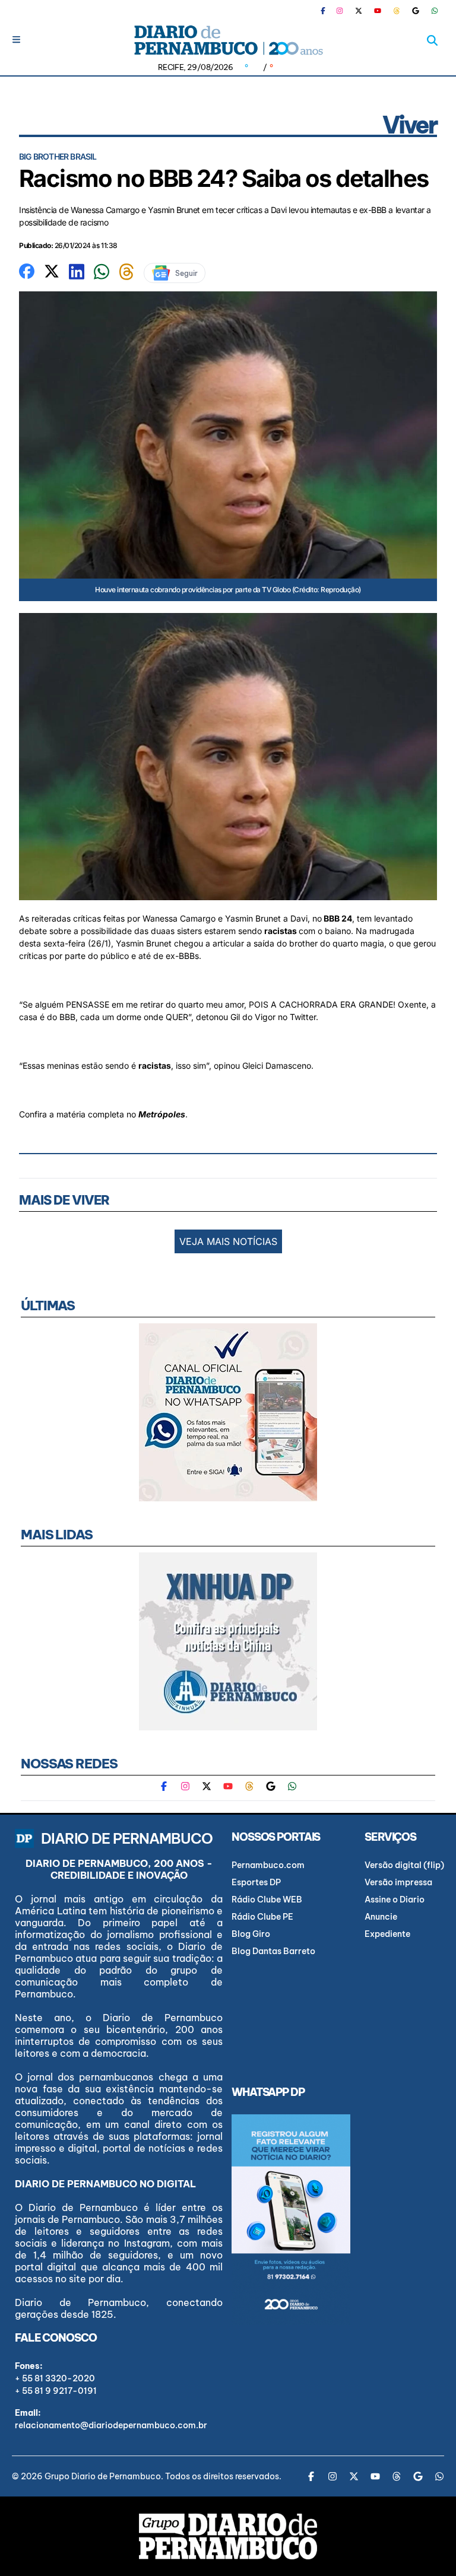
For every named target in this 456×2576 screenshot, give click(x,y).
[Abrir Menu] (16, 39)
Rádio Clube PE (262, 1917)
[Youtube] (378, 11)
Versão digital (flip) (404, 1865)
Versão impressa (398, 1882)
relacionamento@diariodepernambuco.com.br (111, 2425)
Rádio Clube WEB (267, 1900)
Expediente (387, 1934)
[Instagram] (340, 11)
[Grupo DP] (228, 2536)
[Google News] (416, 11)
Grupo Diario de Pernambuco (103, 2476)
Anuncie (381, 1917)
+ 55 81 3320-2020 (55, 2378)
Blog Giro (251, 1934)
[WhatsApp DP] (435, 11)
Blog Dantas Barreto (273, 1951)
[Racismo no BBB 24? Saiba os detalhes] (27, 270)
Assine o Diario (395, 1900)
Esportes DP (256, 1882)
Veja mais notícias (228, 1241)
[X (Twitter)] (359, 11)
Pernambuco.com (268, 1865)
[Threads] (397, 11)
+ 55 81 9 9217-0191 (56, 2391)
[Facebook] (328, 11)
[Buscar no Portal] (432, 40)
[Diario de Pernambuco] (228, 40)
